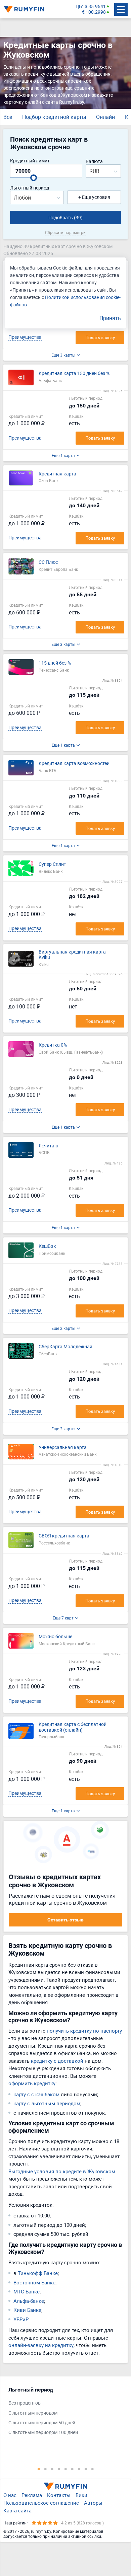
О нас (10, 2495)
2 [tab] (45, 2469)
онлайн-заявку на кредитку (41, 2345)
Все (8, 117)
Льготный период (30, 188)
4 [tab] (59, 2469)
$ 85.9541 (95, 7)
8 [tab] (86, 2469)
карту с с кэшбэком (36, 2094)
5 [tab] (65, 2469)
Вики (81, 2495)
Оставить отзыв (65, 1920)
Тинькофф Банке (38, 2273)
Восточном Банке (34, 2282)
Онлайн (105, 117)
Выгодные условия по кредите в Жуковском (62, 2171)
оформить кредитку (32, 2083)
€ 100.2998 (94, 12)
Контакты (59, 2495)
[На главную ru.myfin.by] (65, 2486)
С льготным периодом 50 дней (42, 2423)
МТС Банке (27, 2291)
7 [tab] (79, 2469)
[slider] (34, 178)
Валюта (94, 162)
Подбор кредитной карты (54, 117)
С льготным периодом (33, 2413)
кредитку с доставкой (57, 2061)
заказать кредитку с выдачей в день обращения (57, 74)
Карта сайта (17, 2510)
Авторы (93, 2503)
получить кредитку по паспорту (84, 2031)
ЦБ (79, 7)
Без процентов (25, 2403)
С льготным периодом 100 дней (43, 2433)
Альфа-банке (29, 2301)
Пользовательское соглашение (41, 2503)
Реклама (32, 2495)
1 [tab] (39, 2469)
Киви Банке (27, 2310)
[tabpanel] (62, 2413)
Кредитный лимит (30, 161)
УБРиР (21, 2319)
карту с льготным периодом (47, 2103)
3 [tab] (52, 2469)
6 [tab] (72, 2469)
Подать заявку (100, 337)
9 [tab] (92, 2469)
